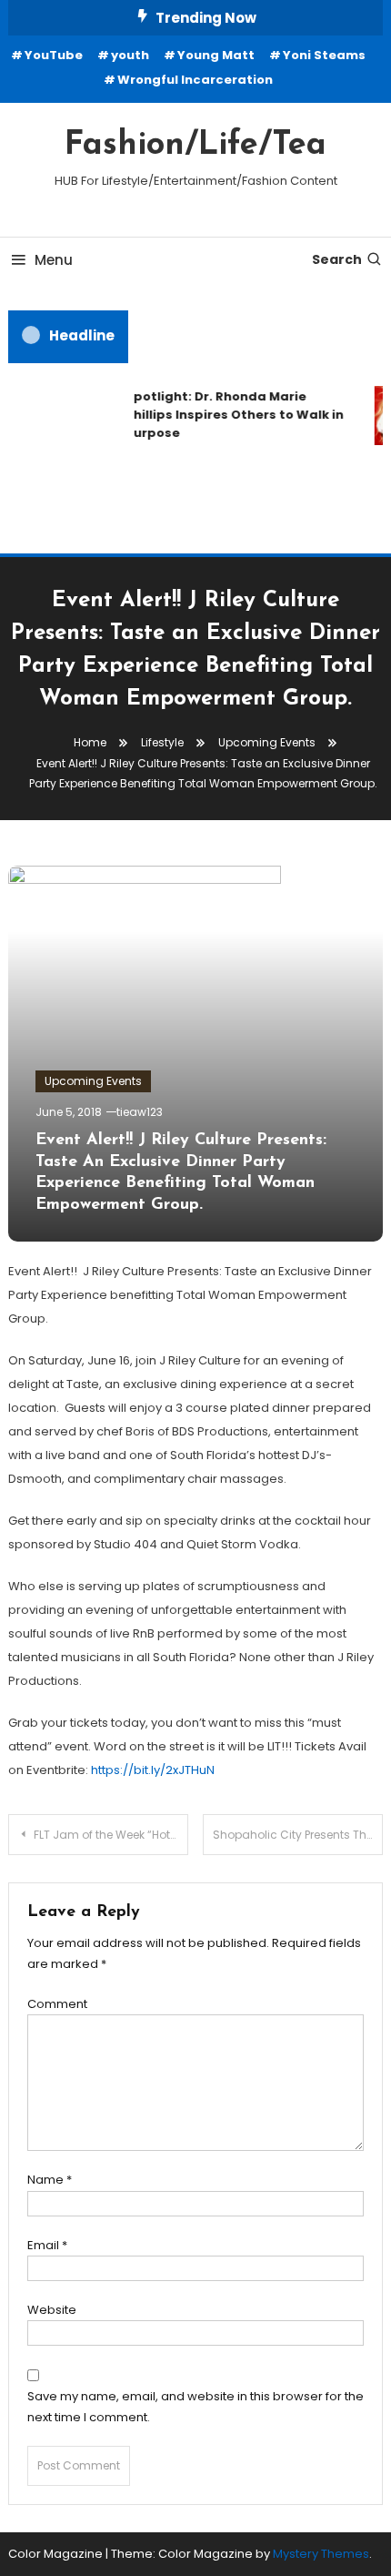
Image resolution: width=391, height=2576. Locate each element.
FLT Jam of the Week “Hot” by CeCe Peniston (111, 1835)
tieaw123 (140, 1112)
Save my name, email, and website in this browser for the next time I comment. (195, 2407)
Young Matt (216, 55)
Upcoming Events (93, 1081)
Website (52, 2310)
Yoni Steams (324, 55)
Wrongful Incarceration (195, 80)
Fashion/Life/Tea (195, 146)
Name (50, 2180)
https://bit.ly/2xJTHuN (153, 1770)
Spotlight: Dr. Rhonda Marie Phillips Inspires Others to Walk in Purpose (232, 415)
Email (47, 2245)
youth (130, 55)
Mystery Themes (321, 2554)
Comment (57, 2004)
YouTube (54, 55)
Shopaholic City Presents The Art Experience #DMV (298, 1835)
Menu (54, 260)
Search (337, 259)
